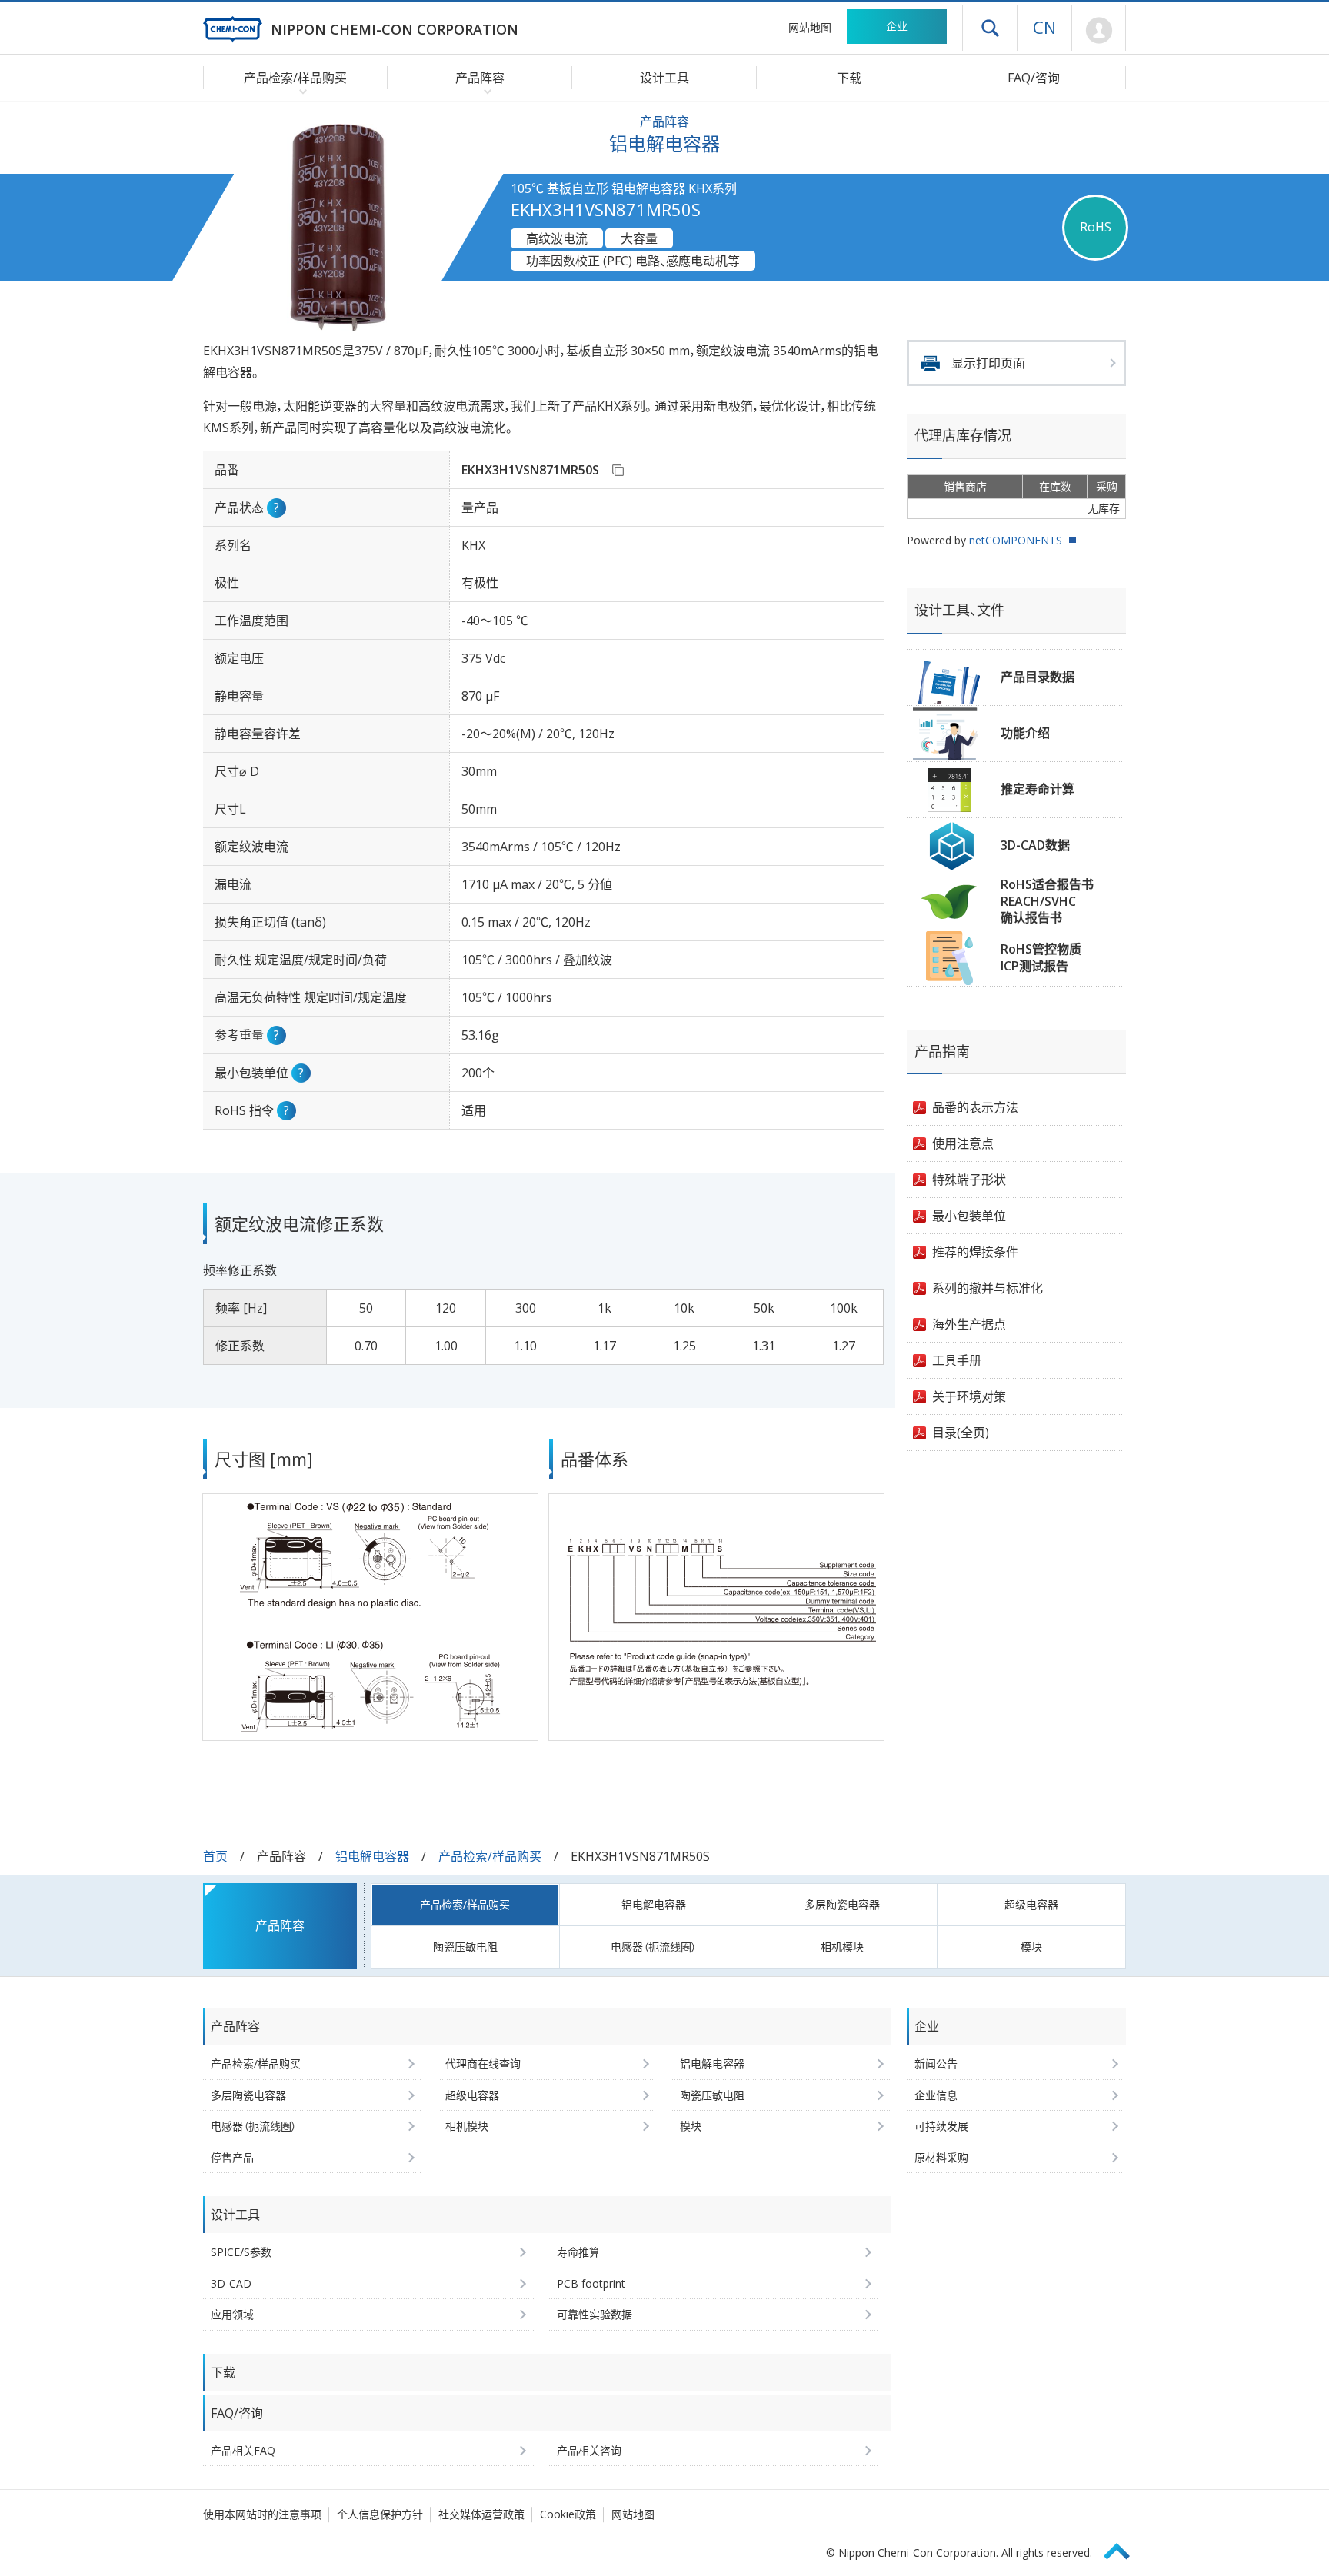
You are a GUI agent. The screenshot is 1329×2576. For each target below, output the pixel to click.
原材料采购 (941, 2157)
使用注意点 (963, 1143)
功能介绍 (1025, 733)
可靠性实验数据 (595, 2314)
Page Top (1124, 2549)
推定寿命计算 (1038, 789)
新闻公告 (936, 2063)
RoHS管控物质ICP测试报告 (1041, 957)
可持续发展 (941, 2126)
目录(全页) (961, 1433)
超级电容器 (1031, 1904)
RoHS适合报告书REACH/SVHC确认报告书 (1047, 901)
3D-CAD (231, 2283)
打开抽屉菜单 (990, 28)
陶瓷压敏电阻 (465, 1947)
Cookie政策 (568, 2514)
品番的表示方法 (975, 1107)
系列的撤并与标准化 (988, 1288)
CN (1044, 27)
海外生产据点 (969, 1324)
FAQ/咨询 (1034, 78)
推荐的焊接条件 (975, 1252)
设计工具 (664, 78)
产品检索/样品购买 (490, 1856)
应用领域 (232, 2314)
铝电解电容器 (372, 1856)
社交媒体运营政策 (481, 2514)
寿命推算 (578, 2252)
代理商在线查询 (483, 2063)
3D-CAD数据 (1035, 845)
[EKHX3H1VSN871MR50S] (618, 470)
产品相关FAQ (243, 2450)
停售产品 (232, 2157)
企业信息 (936, 2095)
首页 (215, 1856)
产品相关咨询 (589, 2450)
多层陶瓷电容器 (842, 1904)
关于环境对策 (969, 1396)
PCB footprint (591, 2283)
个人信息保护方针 (380, 2514)
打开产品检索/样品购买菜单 (300, 91)
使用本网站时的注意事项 (262, 2514)
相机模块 (842, 1947)
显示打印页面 (988, 363)
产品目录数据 (1038, 677)
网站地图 (810, 27)
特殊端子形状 (969, 1180)
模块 (1031, 1947)
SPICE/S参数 (241, 2252)
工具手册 (957, 1360)
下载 (849, 78)
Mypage (1099, 31)
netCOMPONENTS (1016, 540)
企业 (897, 26)
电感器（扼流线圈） (654, 1947)
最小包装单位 (969, 1216)
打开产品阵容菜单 (484, 91)
